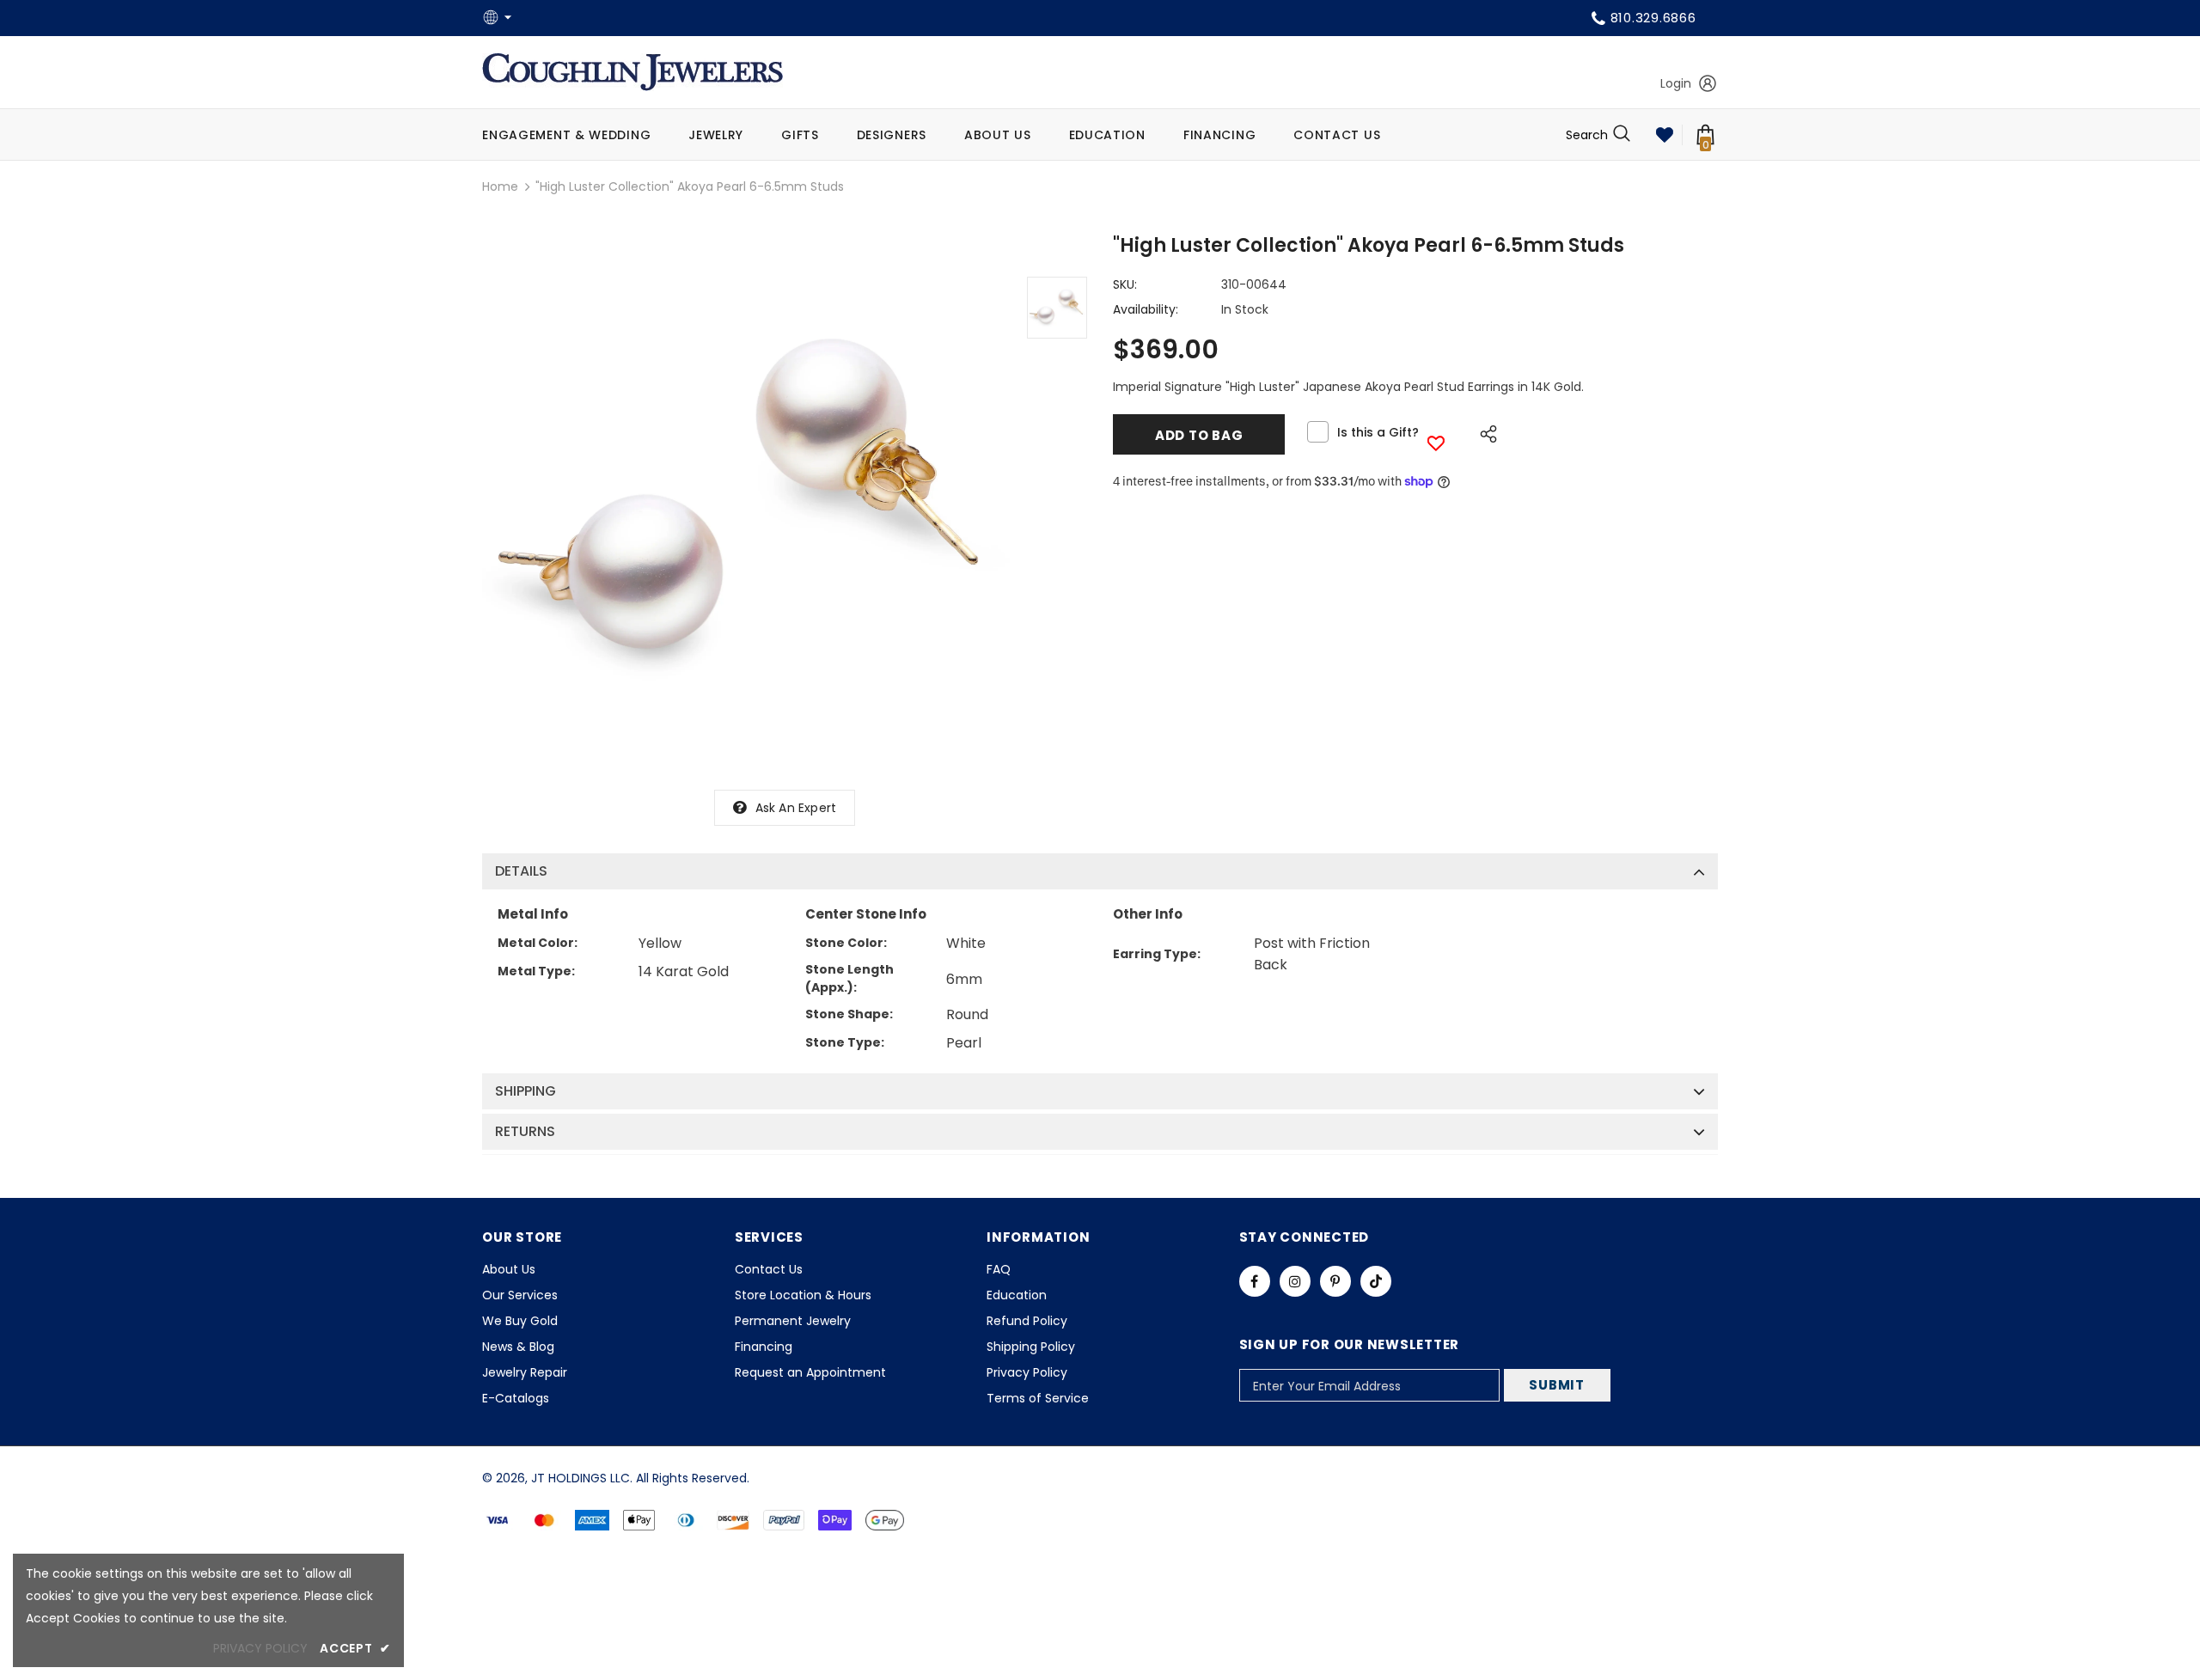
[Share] (1484, 431)
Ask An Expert (796, 808)
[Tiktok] (1376, 1281)
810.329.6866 (1653, 18)
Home (500, 186)
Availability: (1146, 309)
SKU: (1125, 284)
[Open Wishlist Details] (1665, 135)
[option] (746, 505)
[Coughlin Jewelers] (632, 72)
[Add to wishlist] (1436, 443)
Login (1676, 83)
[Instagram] (1295, 1281)
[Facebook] (1255, 1281)
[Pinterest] (1335, 1281)
